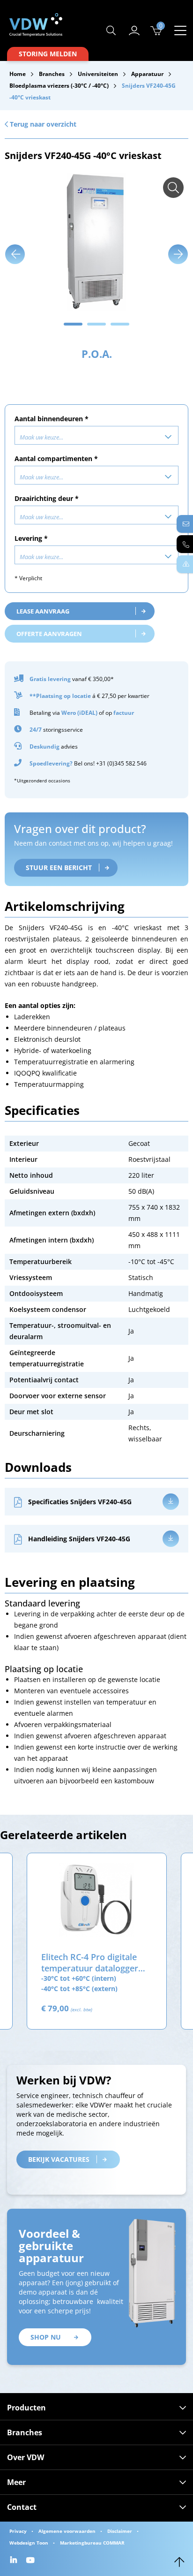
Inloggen (134, 30)
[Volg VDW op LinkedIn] (15, 2561)
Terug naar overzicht (42, 124)
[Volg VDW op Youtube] (32, 2561)
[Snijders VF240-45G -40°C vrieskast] (173, 188)
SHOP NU (46, 2337)
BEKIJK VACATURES (59, 2159)
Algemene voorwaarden (67, 2531)
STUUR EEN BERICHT (59, 868)
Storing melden (48, 54)
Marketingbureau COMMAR (92, 2543)
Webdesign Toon (29, 2543)
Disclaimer (120, 2531)
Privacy (18, 2531)
